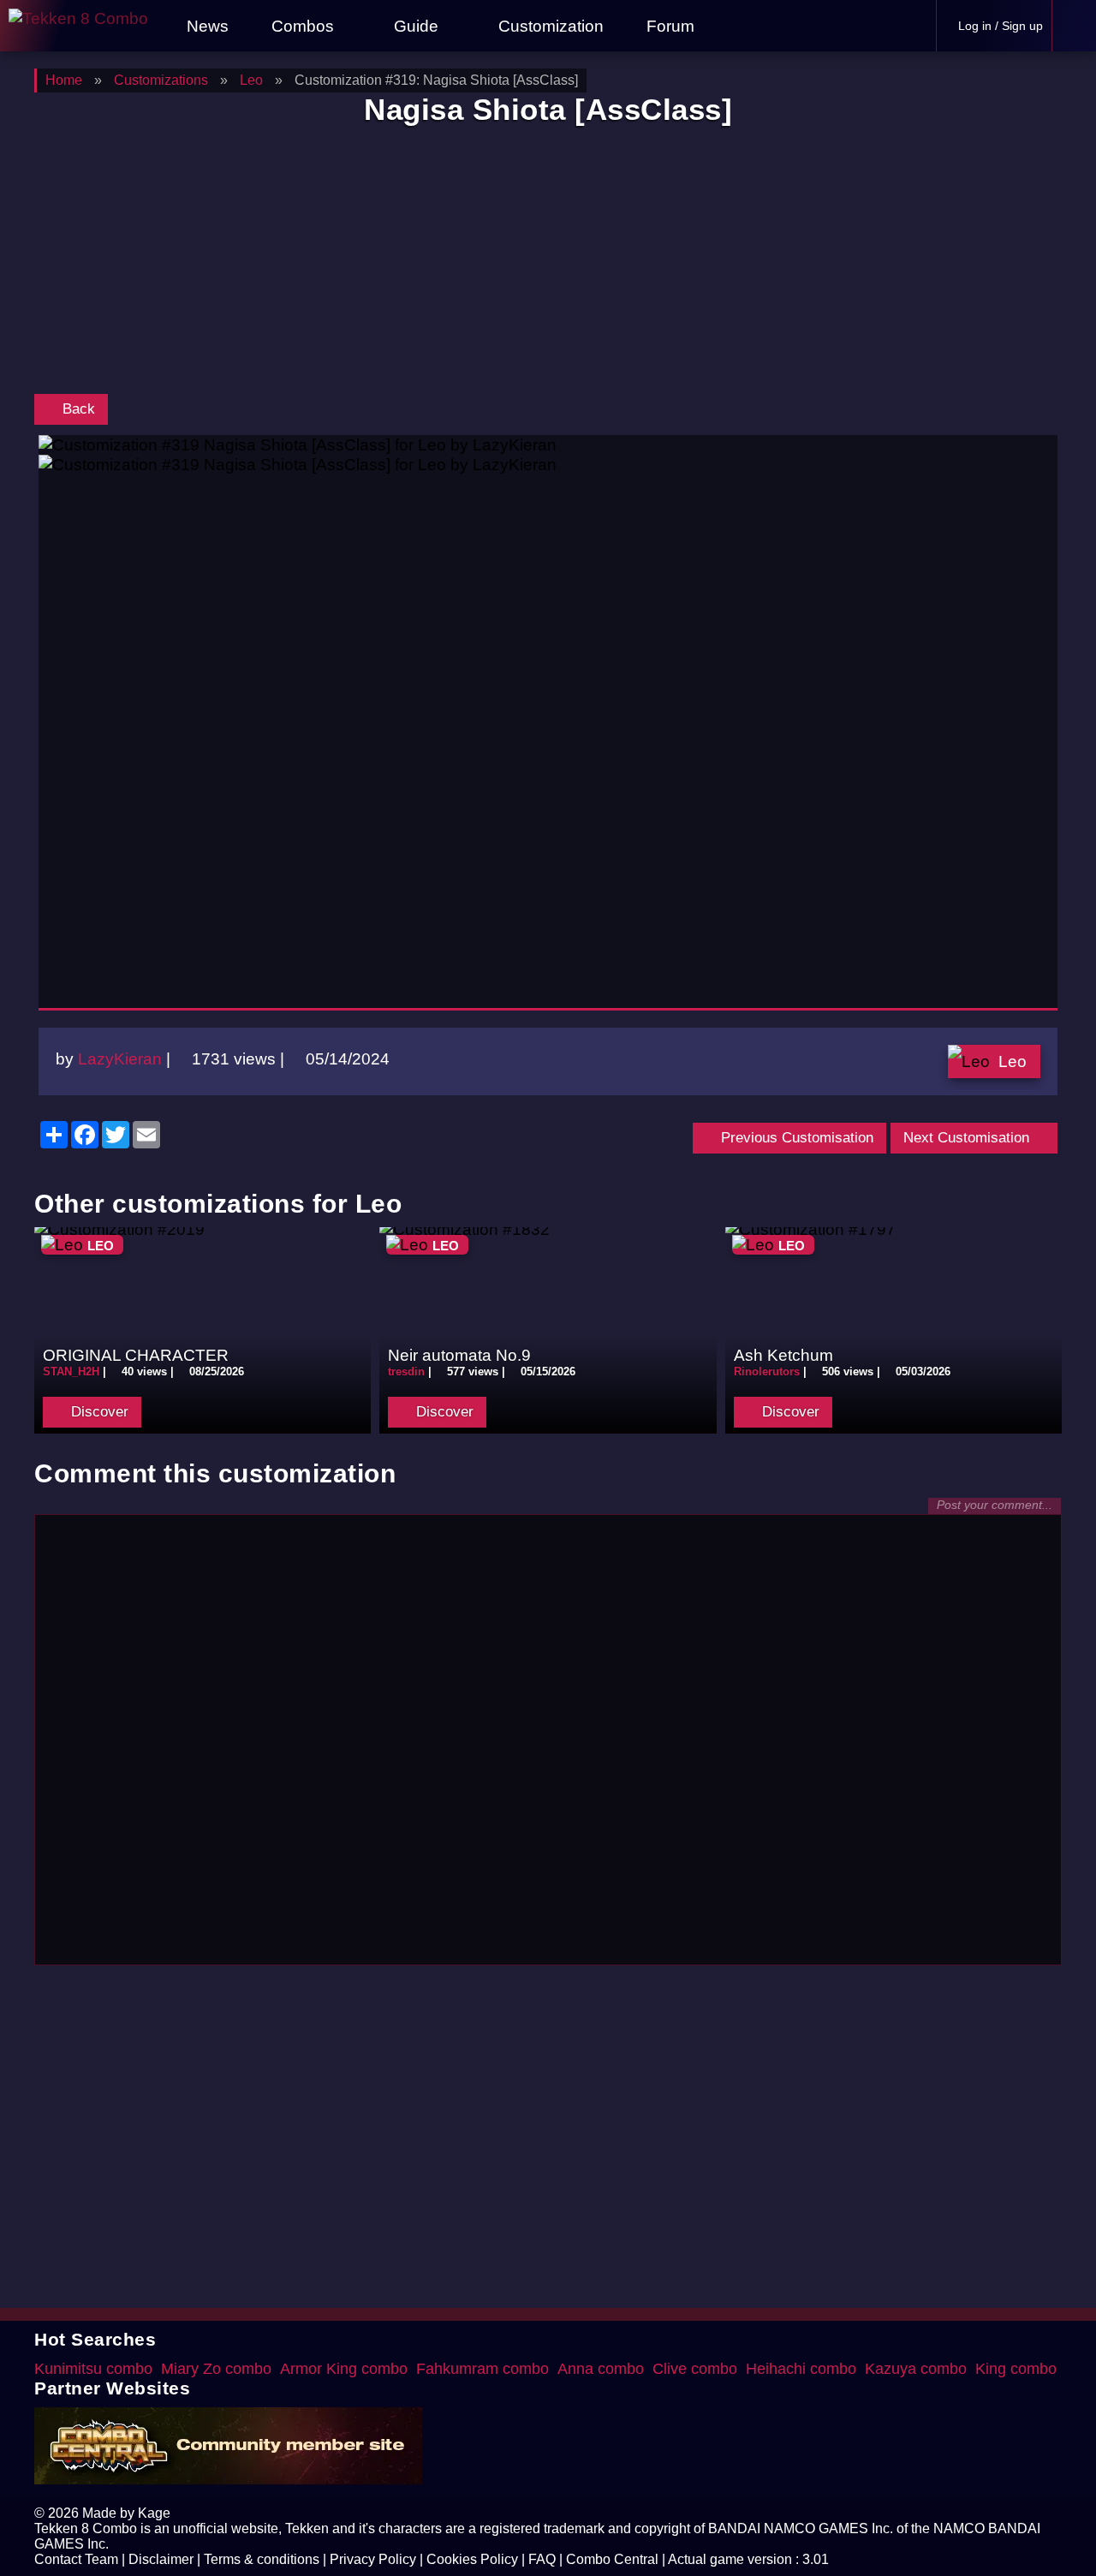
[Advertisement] (548, 264)
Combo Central (612, 2559)
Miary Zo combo (216, 2369)
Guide (416, 26)
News (205, 26)
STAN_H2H (71, 1371)
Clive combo (695, 2369)
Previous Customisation (795, 1138)
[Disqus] (548, 1738)
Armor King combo (344, 2369)
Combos (303, 26)
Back (77, 409)
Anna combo (601, 2369)
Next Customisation (968, 1138)
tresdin (406, 1371)
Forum (668, 26)
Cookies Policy (472, 2559)
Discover (98, 1412)
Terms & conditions (262, 2559)
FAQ (542, 2559)
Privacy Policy (373, 2559)
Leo (1013, 1061)
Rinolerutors (767, 1371)
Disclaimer (161, 2559)
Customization (549, 26)
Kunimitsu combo (93, 2369)
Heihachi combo (801, 2369)
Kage (154, 2513)
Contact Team (76, 2559)
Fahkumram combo (482, 2369)
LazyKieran (120, 1058)
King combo (1016, 2369)
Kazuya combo (916, 2369)
